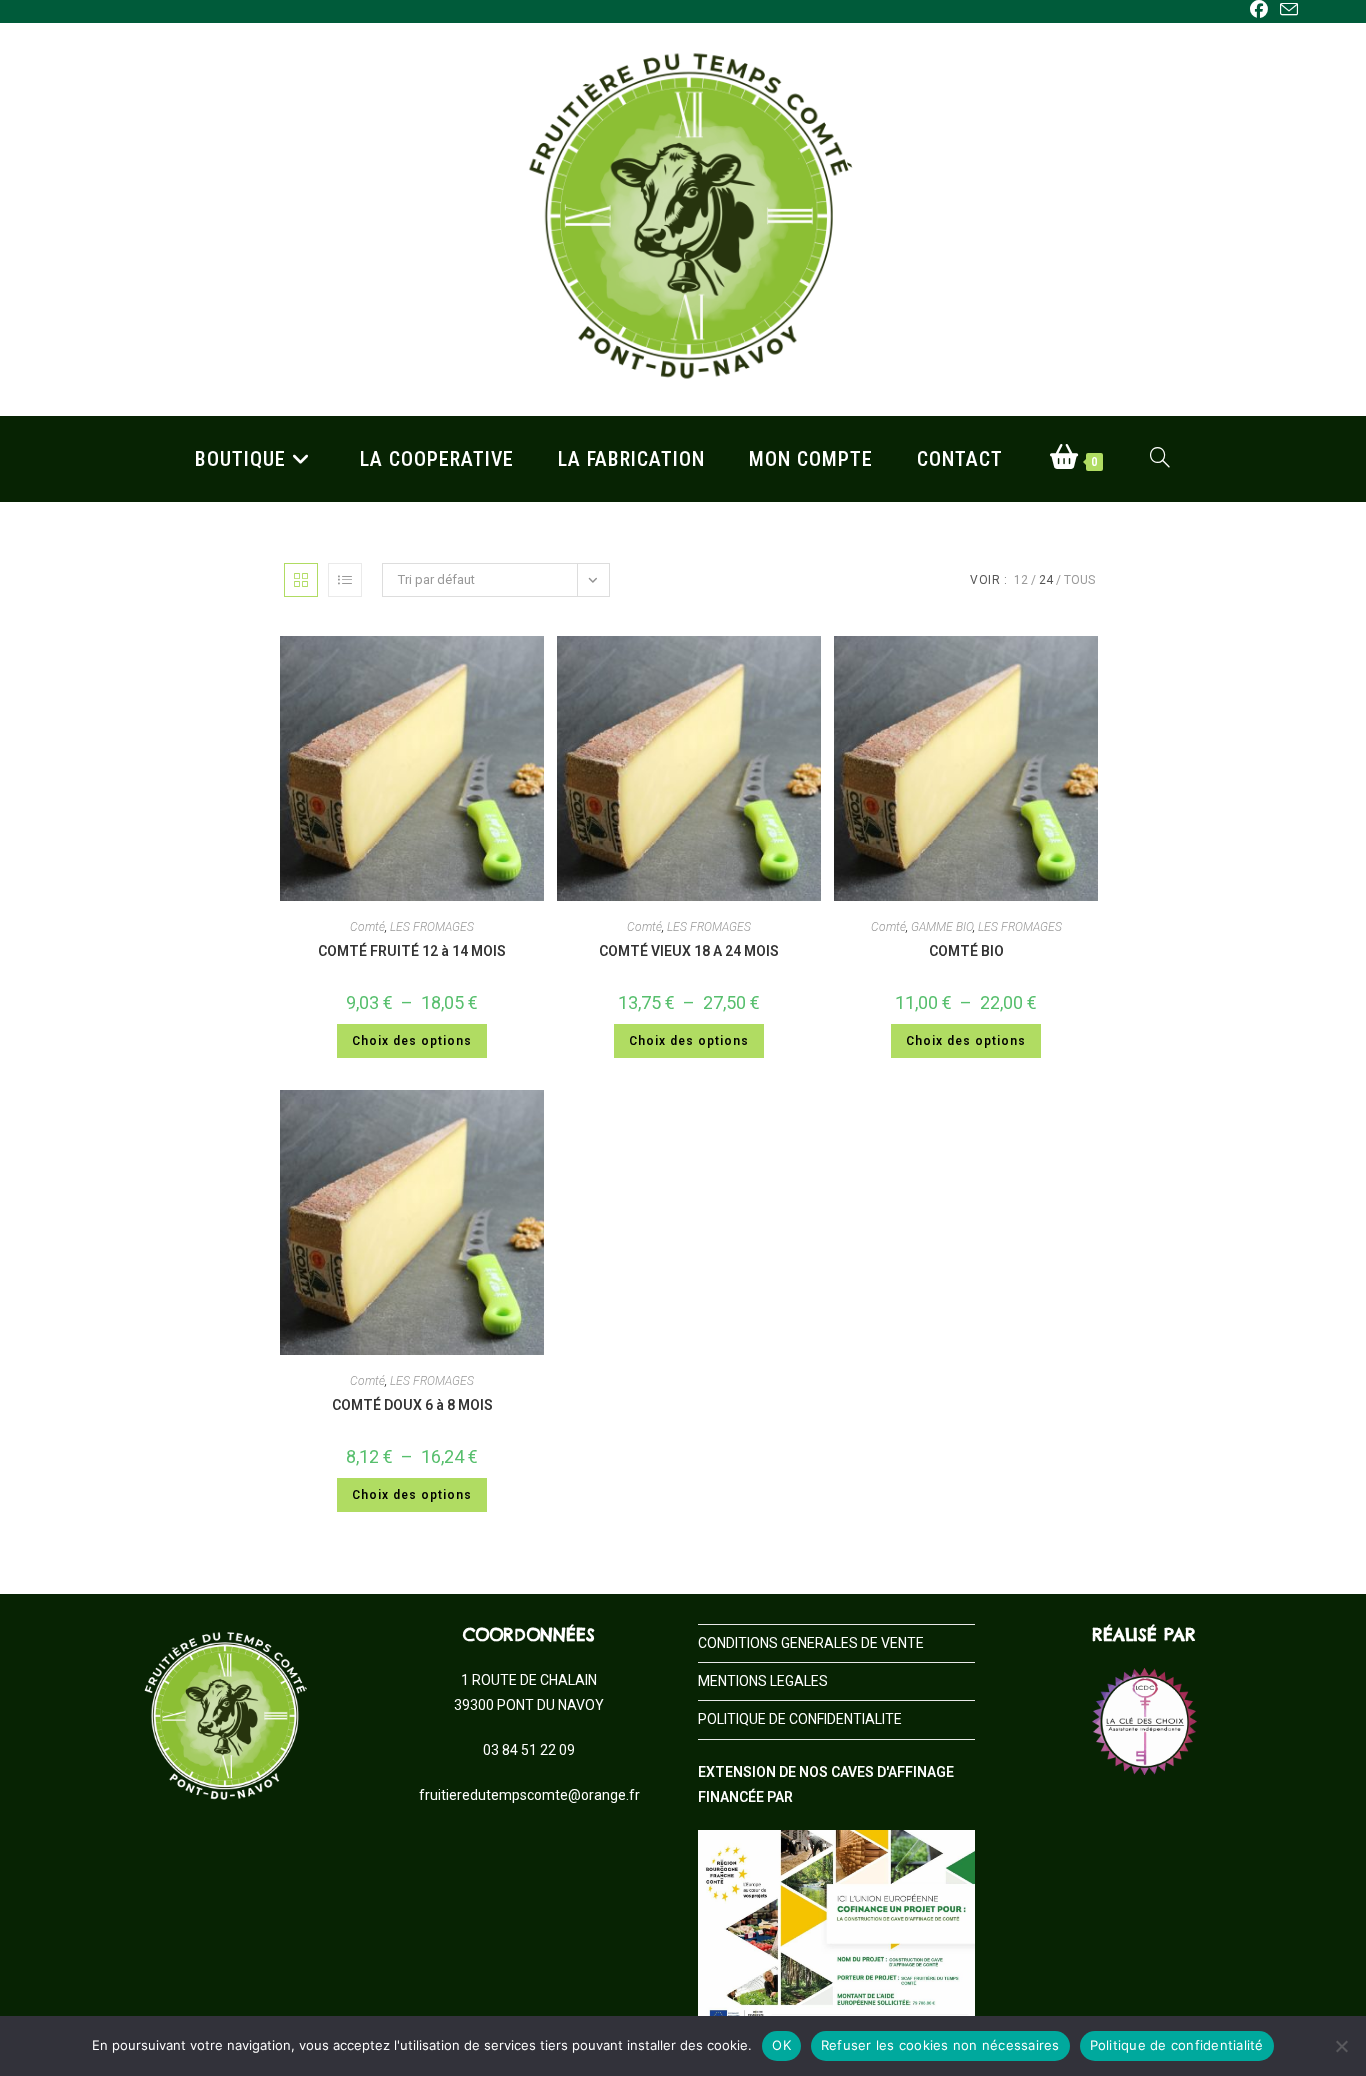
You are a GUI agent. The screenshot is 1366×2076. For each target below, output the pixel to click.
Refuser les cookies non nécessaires (940, 2045)
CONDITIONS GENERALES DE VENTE (811, 1643)
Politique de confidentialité (1177, 2045)
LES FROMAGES (432, 927)
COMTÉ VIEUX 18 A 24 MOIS (689, 951)
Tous (1079, 580)
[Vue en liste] (345, 580)
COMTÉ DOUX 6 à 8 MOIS (412, 1405)
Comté (367, 927)
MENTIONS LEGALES (763, 1681)
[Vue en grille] (301, 580)
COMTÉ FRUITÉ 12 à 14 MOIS (412, 951)
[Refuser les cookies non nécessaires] (1341, 2046)
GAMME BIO (942, 927)
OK (781, 2045)
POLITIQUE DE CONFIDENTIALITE (800, 1719)
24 (1046, 580)
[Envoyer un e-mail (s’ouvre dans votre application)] (1286, 10)
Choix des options (412, 1041)
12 (1021, 580)
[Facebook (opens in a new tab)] (1259, 10)
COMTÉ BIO (966, 951)
